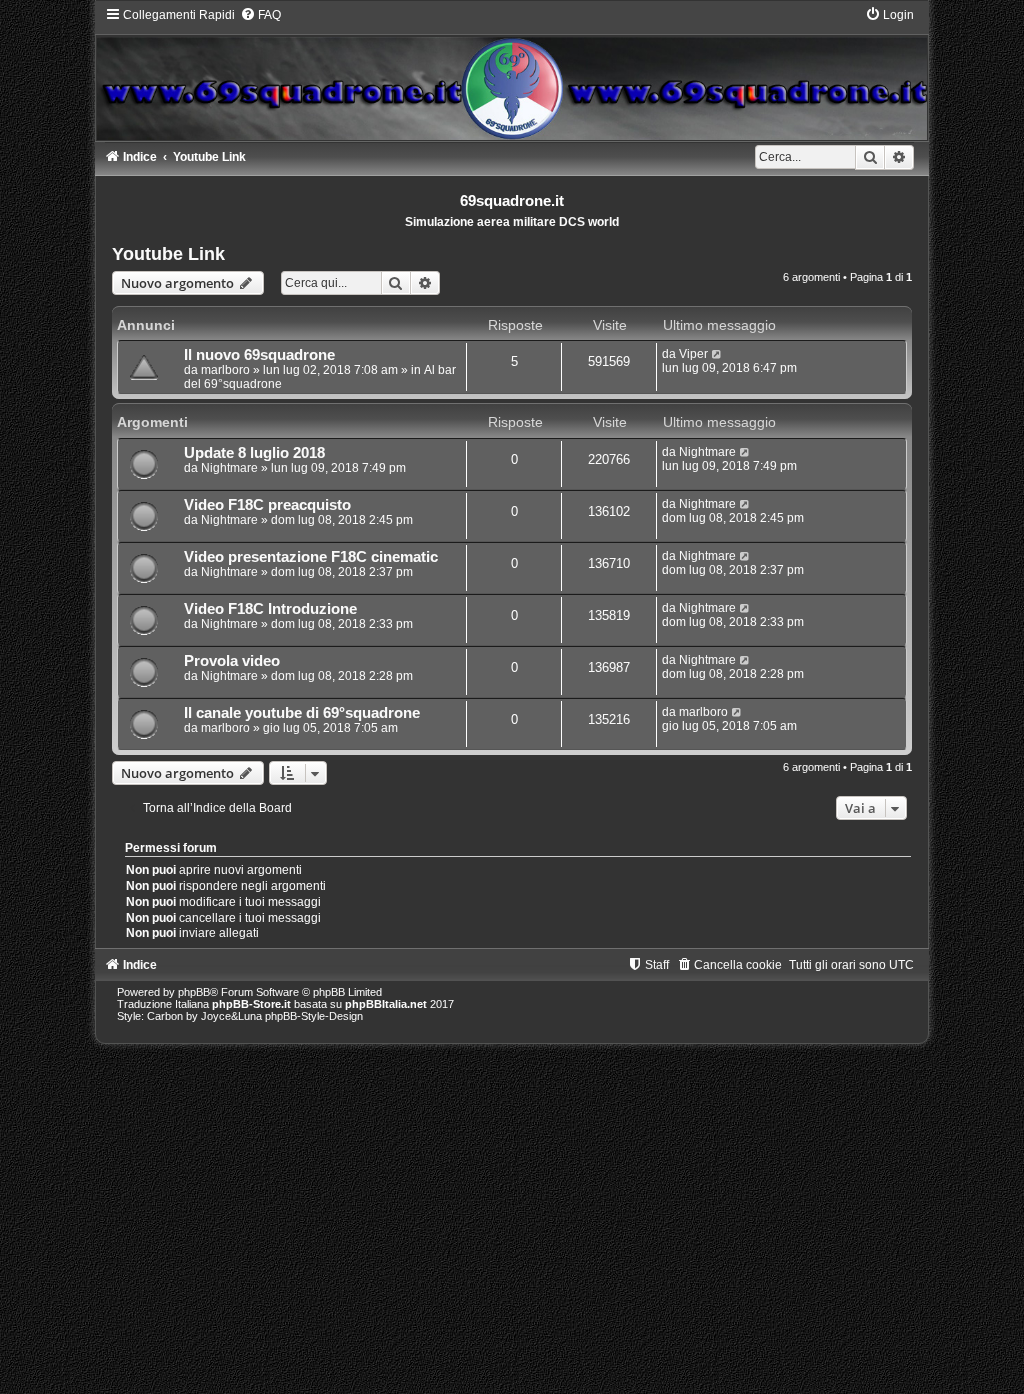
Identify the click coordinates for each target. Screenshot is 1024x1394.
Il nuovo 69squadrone (259, 355)
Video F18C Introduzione (270, 609)
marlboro (225, 370)
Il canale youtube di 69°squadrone (302, 713)
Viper (693, 354)
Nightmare (229, 468)
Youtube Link (168, 254)
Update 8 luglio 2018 (254, 453)
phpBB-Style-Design (314, 1016)
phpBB (194, 992)
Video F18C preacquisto (267, 505)
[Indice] (512, 73)
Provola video (232, 661)
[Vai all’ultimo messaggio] (717, 354)
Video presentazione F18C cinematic (311, 557)
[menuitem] (260, 15)
